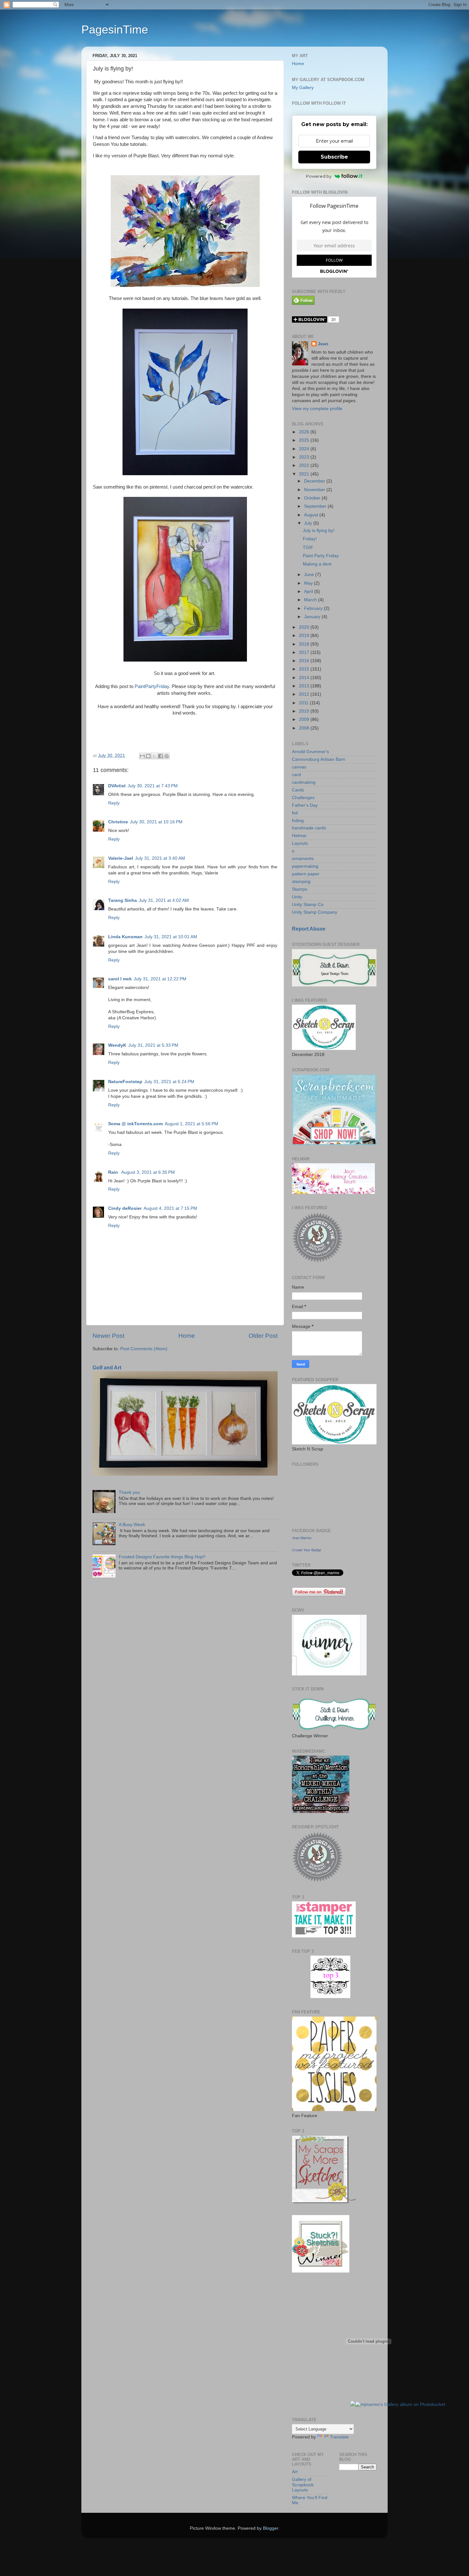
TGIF (308, 547)
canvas (299, 767)
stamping (301, 882)
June (310, 575)
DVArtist (117, 786)
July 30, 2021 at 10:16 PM (156, 822)
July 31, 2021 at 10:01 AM (171, 937)
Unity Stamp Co (308, 905)
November (315, 490)
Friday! (310, 539)
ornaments (303, 859)
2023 (305, 457)
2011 (304, 703)
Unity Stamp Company (315, 912)
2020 (305, 627)
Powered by (319, 176)
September (316, 506)
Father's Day (305, 805)
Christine (118, 822)
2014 (305, 678)
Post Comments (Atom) (144, 1349)
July (309, 523)
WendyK (117, 1045)
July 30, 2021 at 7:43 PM (153, 786)
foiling (298, 821)
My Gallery (303, 88)
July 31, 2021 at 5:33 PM (153, 1045)
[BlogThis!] (148, 756)
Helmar (299, 836)
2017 (305, 652)
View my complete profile (317, 409)
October (313, 498)
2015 (305, 669)
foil (295, 813)
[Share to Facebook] (160, 756)
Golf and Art (107, 1368)
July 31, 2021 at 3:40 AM (160, 858)
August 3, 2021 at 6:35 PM (148, 1172)
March (311, 600)
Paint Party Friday (321, 556)
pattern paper (306, 874)
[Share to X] (154, 756)
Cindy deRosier (125, 1208)
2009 (305, 719)
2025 (305, 440)
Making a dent (317, 564)
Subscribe (334, 157)
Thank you (129, 1492)
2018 (305, 644)
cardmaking (304, 782)
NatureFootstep (125, 1082)
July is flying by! (319, 531)
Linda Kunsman (125, 937)
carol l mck (120, 979)
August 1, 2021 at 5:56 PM (191, 1124)
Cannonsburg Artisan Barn (319, 759)
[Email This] (142, 756)
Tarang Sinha (123, 900)
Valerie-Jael (121, 858)
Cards (298, 790)
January (313, 617)
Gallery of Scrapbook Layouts (303, 2485)
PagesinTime (115, 30)
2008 (305, 728)
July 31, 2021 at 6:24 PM (169, 1082)
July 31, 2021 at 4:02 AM (164, 900)
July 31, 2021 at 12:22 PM (160, 979)
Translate (339, 2437)
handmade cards (309, 828)
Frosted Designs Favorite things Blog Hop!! (162, 1557)
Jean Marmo (302, 1538)
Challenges (303, 798)
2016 (305, 661)
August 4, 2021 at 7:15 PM (170, 1208)
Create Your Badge (307, 1550)
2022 (305, 465)
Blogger (271, 2528)
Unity (297, 897)
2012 (305, 694)
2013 (305, 686)
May (309, 583)
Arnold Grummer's (310, 752)
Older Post (263, 1336)
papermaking (305, 866)
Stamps (300, 889)
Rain (114, 1172)
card (296, 775)
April (309, 592)
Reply (114, 803)
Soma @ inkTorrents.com (135, 1124)
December (315, 481)
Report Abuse (309, 929)
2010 (305, 711)
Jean (323, 344)
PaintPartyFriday (152, 686)
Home (187, 1336)
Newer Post (108, 1336)
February (314, 608)
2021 (305, 474)
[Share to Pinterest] (167, 756)
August (312, 515)
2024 (305, 449)
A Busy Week (132, 1525)
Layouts (300, 843)
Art (295, 2472)
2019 (305, 636)
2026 (305, 432)
